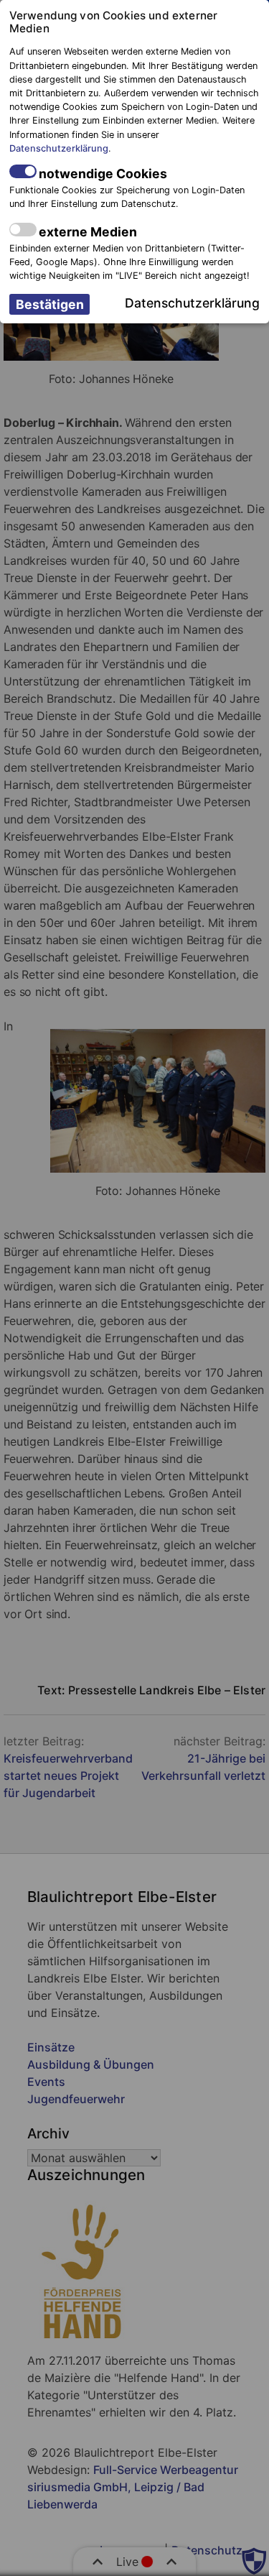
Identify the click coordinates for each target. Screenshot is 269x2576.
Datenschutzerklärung (59, 148)
